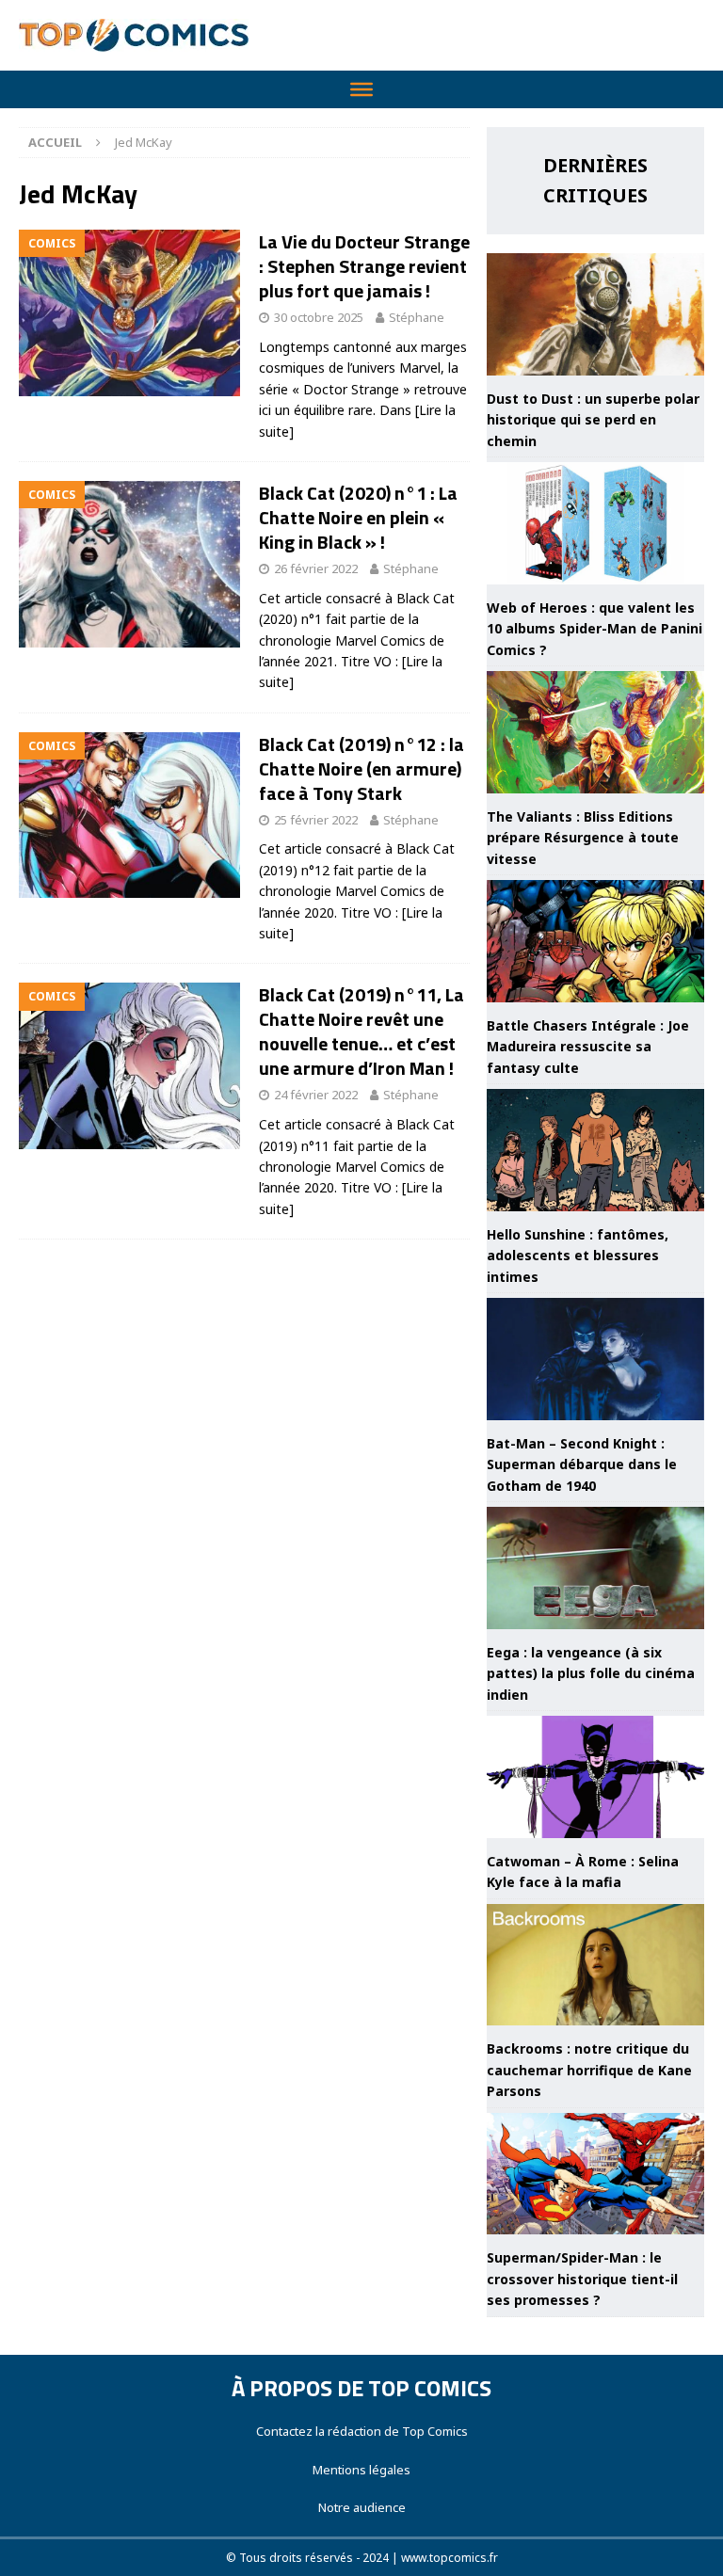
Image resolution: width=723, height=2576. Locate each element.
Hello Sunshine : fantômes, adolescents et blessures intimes (578, 1256)
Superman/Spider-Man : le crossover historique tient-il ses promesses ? (582, 2279)
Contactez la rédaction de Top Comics (362, 2431)
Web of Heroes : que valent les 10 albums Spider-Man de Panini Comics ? (594, 629)
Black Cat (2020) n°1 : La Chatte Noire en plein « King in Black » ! (358, 517)
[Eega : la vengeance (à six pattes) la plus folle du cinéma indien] (595, 1568)
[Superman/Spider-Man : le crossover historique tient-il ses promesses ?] (595, 2174)
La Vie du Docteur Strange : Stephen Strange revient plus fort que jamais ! (364, 266)
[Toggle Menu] (361, 89)
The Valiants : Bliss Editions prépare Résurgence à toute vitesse (583, 838)
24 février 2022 (316, 1095)
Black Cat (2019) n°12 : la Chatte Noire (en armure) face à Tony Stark (361, 768)
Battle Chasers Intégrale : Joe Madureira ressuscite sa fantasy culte (588, 1047)
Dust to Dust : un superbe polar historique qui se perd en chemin (593, 420)
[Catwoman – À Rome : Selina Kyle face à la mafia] (595, 1777)
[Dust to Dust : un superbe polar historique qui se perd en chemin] (595, 314)
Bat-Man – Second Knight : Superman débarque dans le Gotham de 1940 (582, 1464)
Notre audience (362, 2507)
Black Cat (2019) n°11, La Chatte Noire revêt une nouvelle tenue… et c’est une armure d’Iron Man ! (361, 1031)
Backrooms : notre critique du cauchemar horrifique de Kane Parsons (589, 2070)
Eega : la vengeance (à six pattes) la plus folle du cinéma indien (591, 1673)
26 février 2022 (316, 568)
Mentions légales (361, 2470)
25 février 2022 (316, 820)
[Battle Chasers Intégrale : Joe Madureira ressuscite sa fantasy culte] (595, 941)
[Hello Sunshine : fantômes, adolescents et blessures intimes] (595, 1150)
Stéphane (417, 317)
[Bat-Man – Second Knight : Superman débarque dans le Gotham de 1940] (595, 1359)
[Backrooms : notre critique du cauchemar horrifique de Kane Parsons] (595, 1965)
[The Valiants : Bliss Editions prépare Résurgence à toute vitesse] (595, 732)
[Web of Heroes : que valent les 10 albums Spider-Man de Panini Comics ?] (595, 523)
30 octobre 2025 (319, 317)
